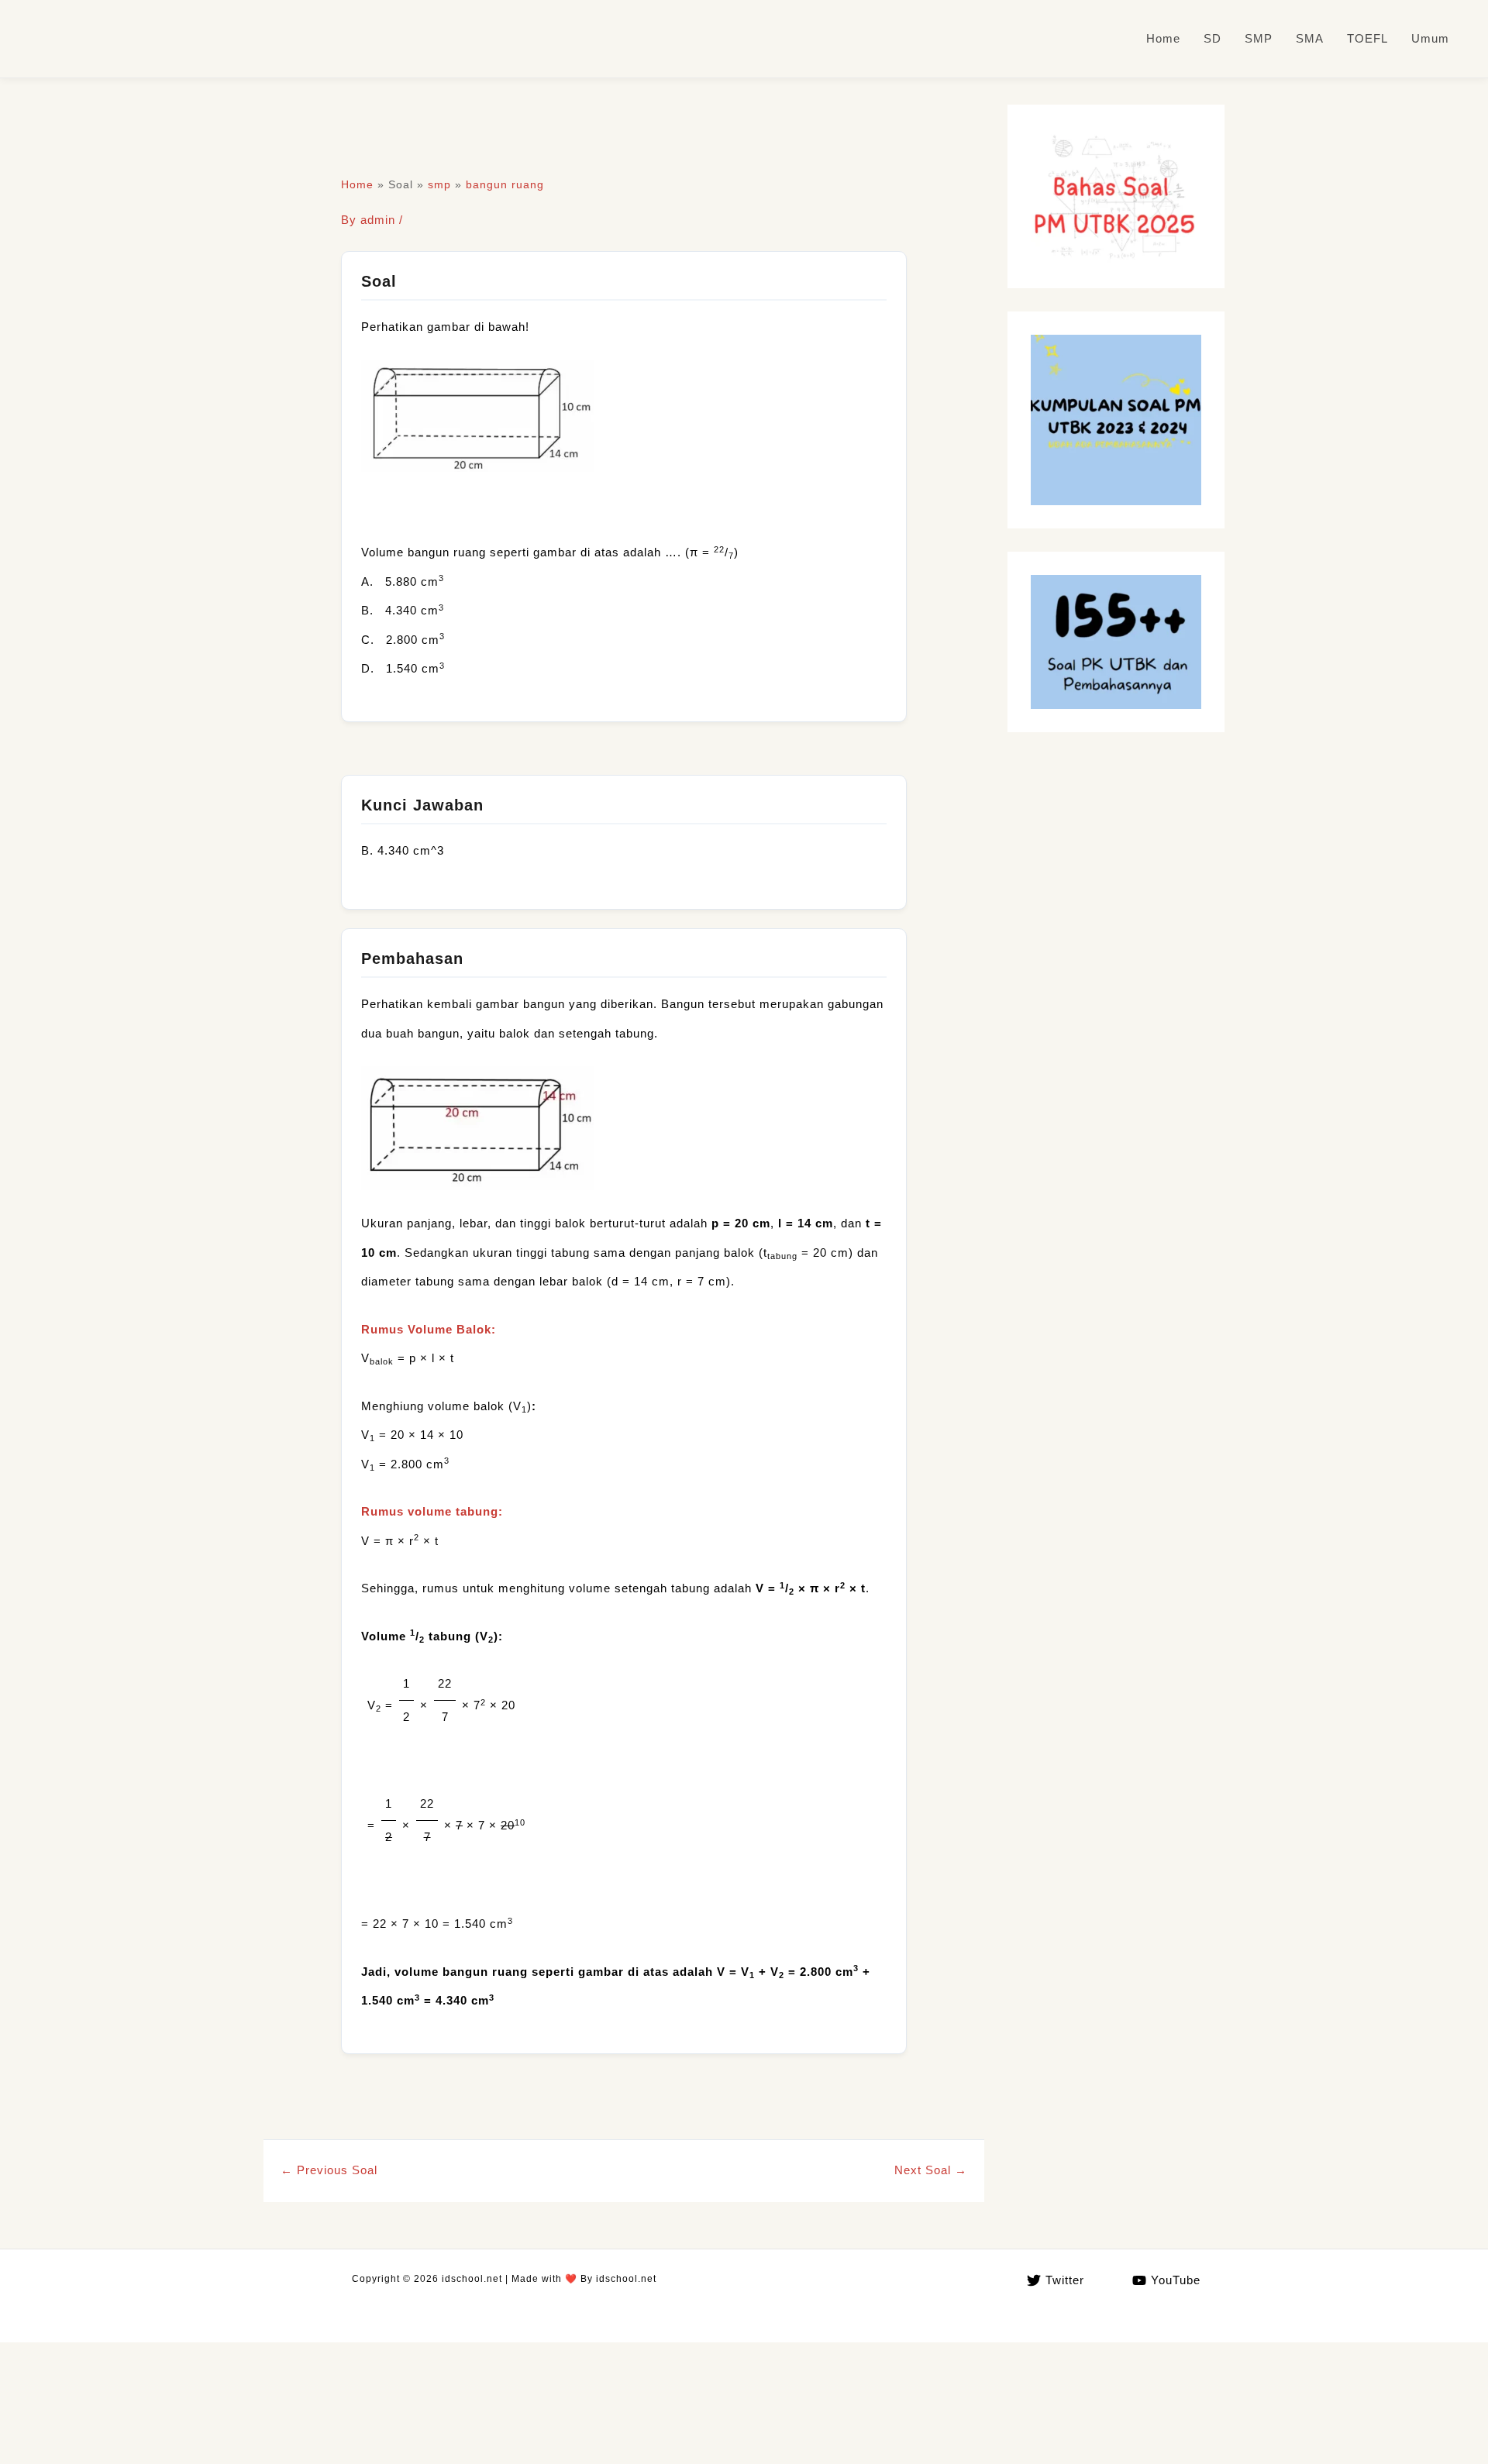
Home (1163, 38)
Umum (1430, 38)
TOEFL (1367, 38)
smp (439, 184)
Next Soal (931, 2170)
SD (1212, 38)
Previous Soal (329, 2170)
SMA (1310, 38)
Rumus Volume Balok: (429, 1329)
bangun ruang (505, 184)
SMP (1259, 38)
